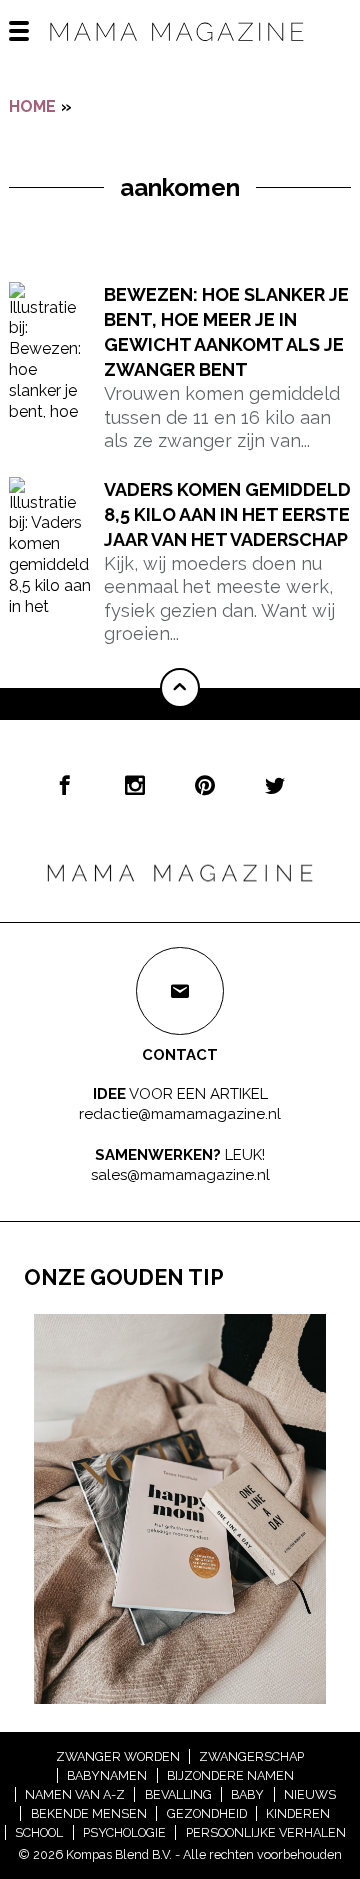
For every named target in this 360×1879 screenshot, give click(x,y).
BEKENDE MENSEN (89, 1813)
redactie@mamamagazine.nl (180, 1113)
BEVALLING (178, 1794)
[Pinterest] (205, 785)
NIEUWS (310, 1794)
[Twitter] (275, 785)
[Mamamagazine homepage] (180, 49)
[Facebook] (65, 785)
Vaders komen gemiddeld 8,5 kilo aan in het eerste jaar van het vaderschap (227, 514)
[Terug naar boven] (180, 688)
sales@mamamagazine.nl (180, 1175)
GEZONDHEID (207, 1813)
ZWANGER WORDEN (118, 1756)
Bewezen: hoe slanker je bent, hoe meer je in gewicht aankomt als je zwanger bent (226, 332)
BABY (247, 1794)
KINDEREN (298, 1813)
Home (32, 106)
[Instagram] (135, 785)
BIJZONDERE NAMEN (230, 1775)
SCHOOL (39, 1832)
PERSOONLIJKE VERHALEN (266, 1832)
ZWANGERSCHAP (251, 1756)
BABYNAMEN (107, 1775)
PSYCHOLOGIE (124, 1832)
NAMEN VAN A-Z (75, 1794)
